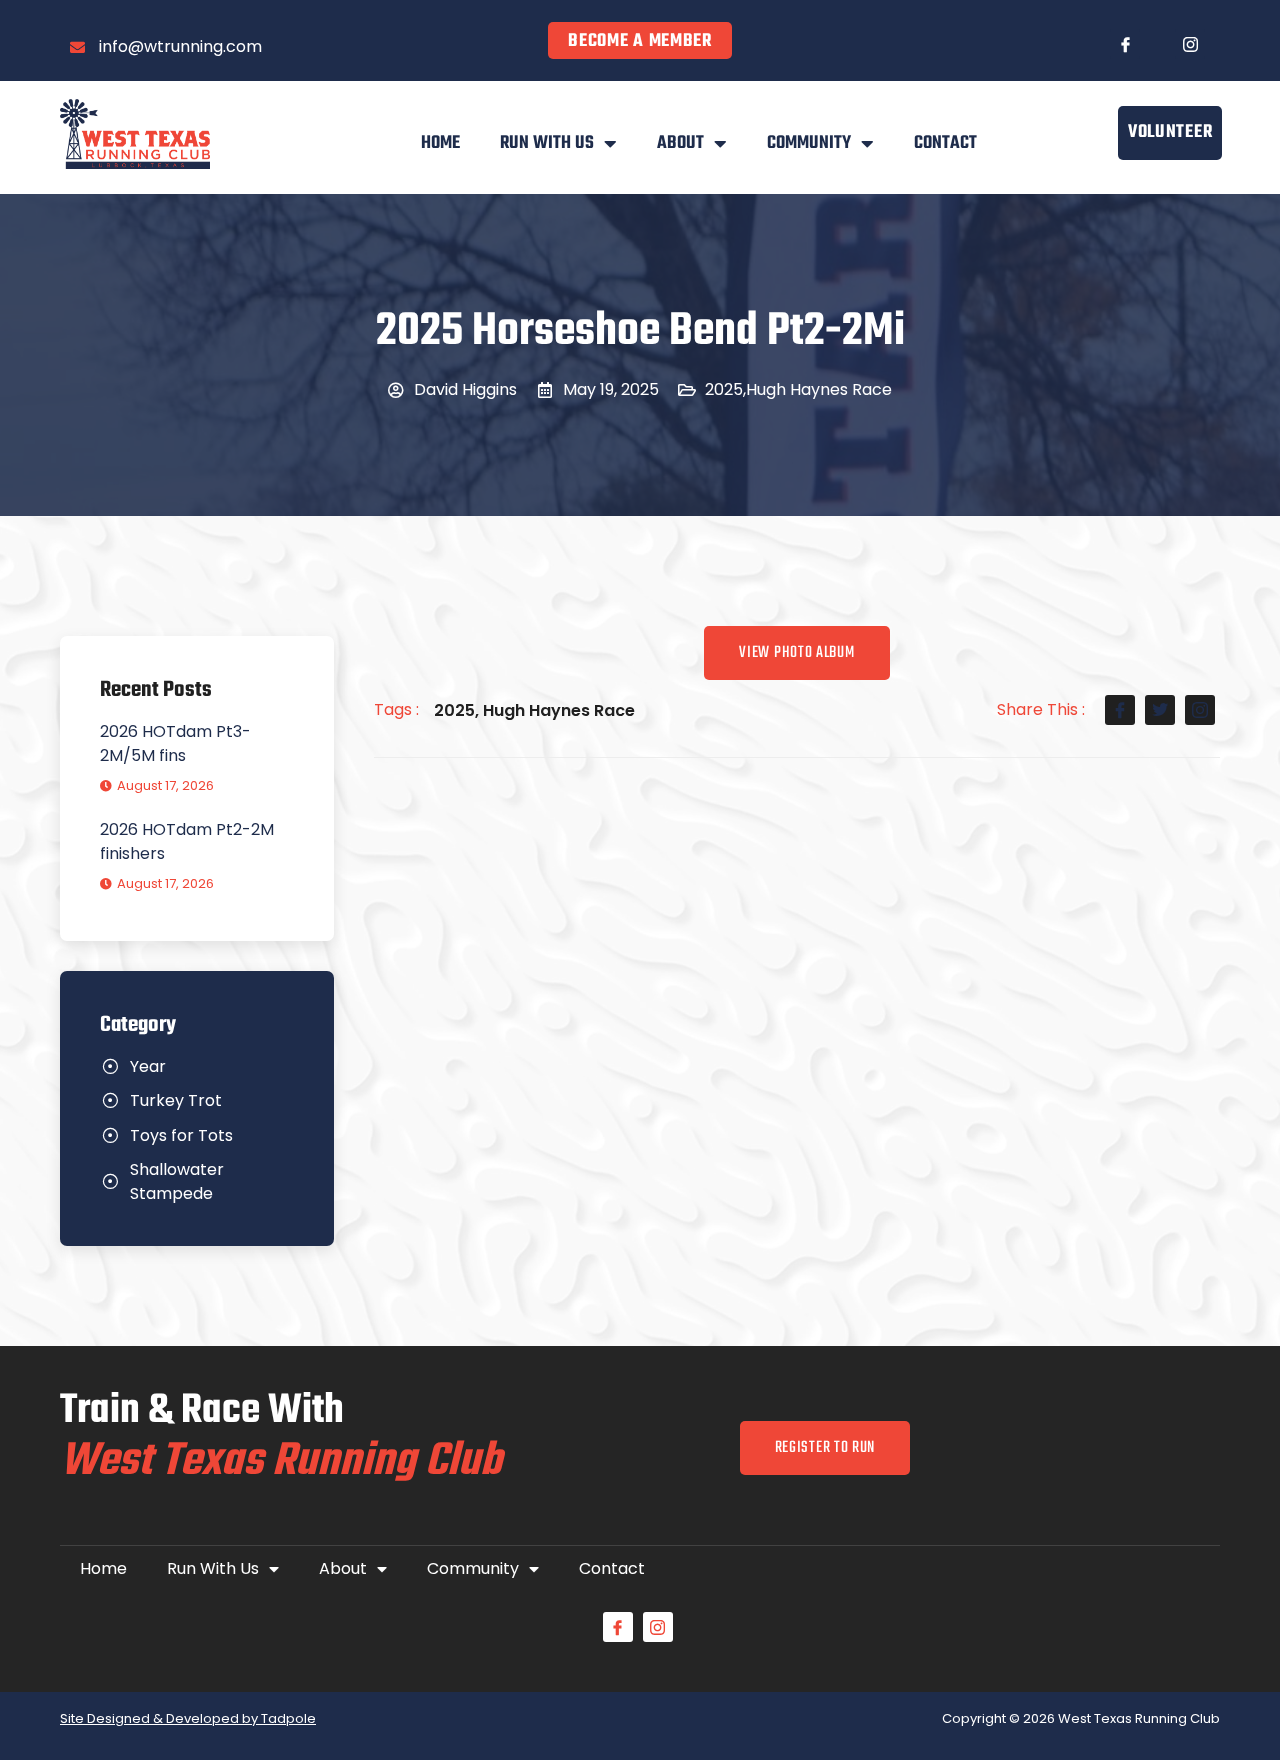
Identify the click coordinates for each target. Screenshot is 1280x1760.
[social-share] (1120, 710)
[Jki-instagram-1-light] (1190, 44)
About (680, 143)
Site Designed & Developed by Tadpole (188, 1718)
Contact (945, 143)
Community (809, 143)
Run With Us (547, 143)
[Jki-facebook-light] (1125, 44)
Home (440, 143)
